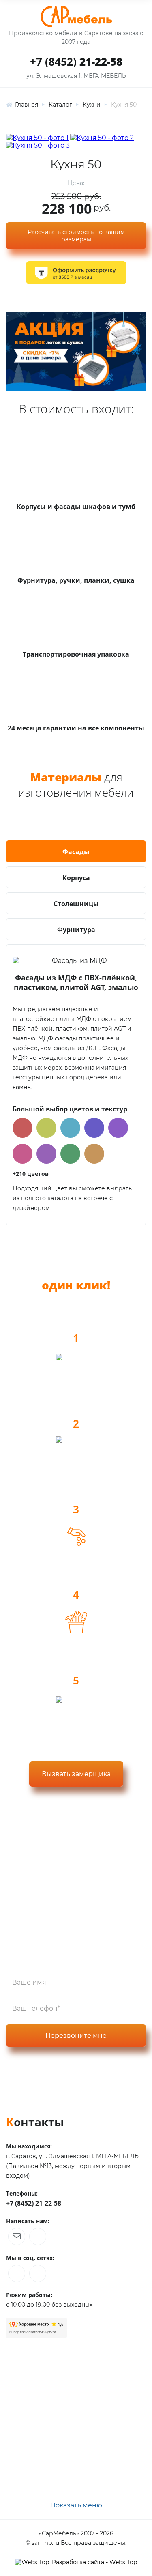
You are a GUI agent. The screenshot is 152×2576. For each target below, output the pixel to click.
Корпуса (76, 878)
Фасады (76, 852)
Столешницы (76, 904)
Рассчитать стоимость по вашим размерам (76, 236)
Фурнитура (76, 930)
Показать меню (76, 2505)
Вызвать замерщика (76, 1774)
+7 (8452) (76, 62)
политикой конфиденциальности (62, 2074)
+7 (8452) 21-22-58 (34, 2203)
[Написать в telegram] (38, 2237)
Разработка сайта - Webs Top (94, 2562)
